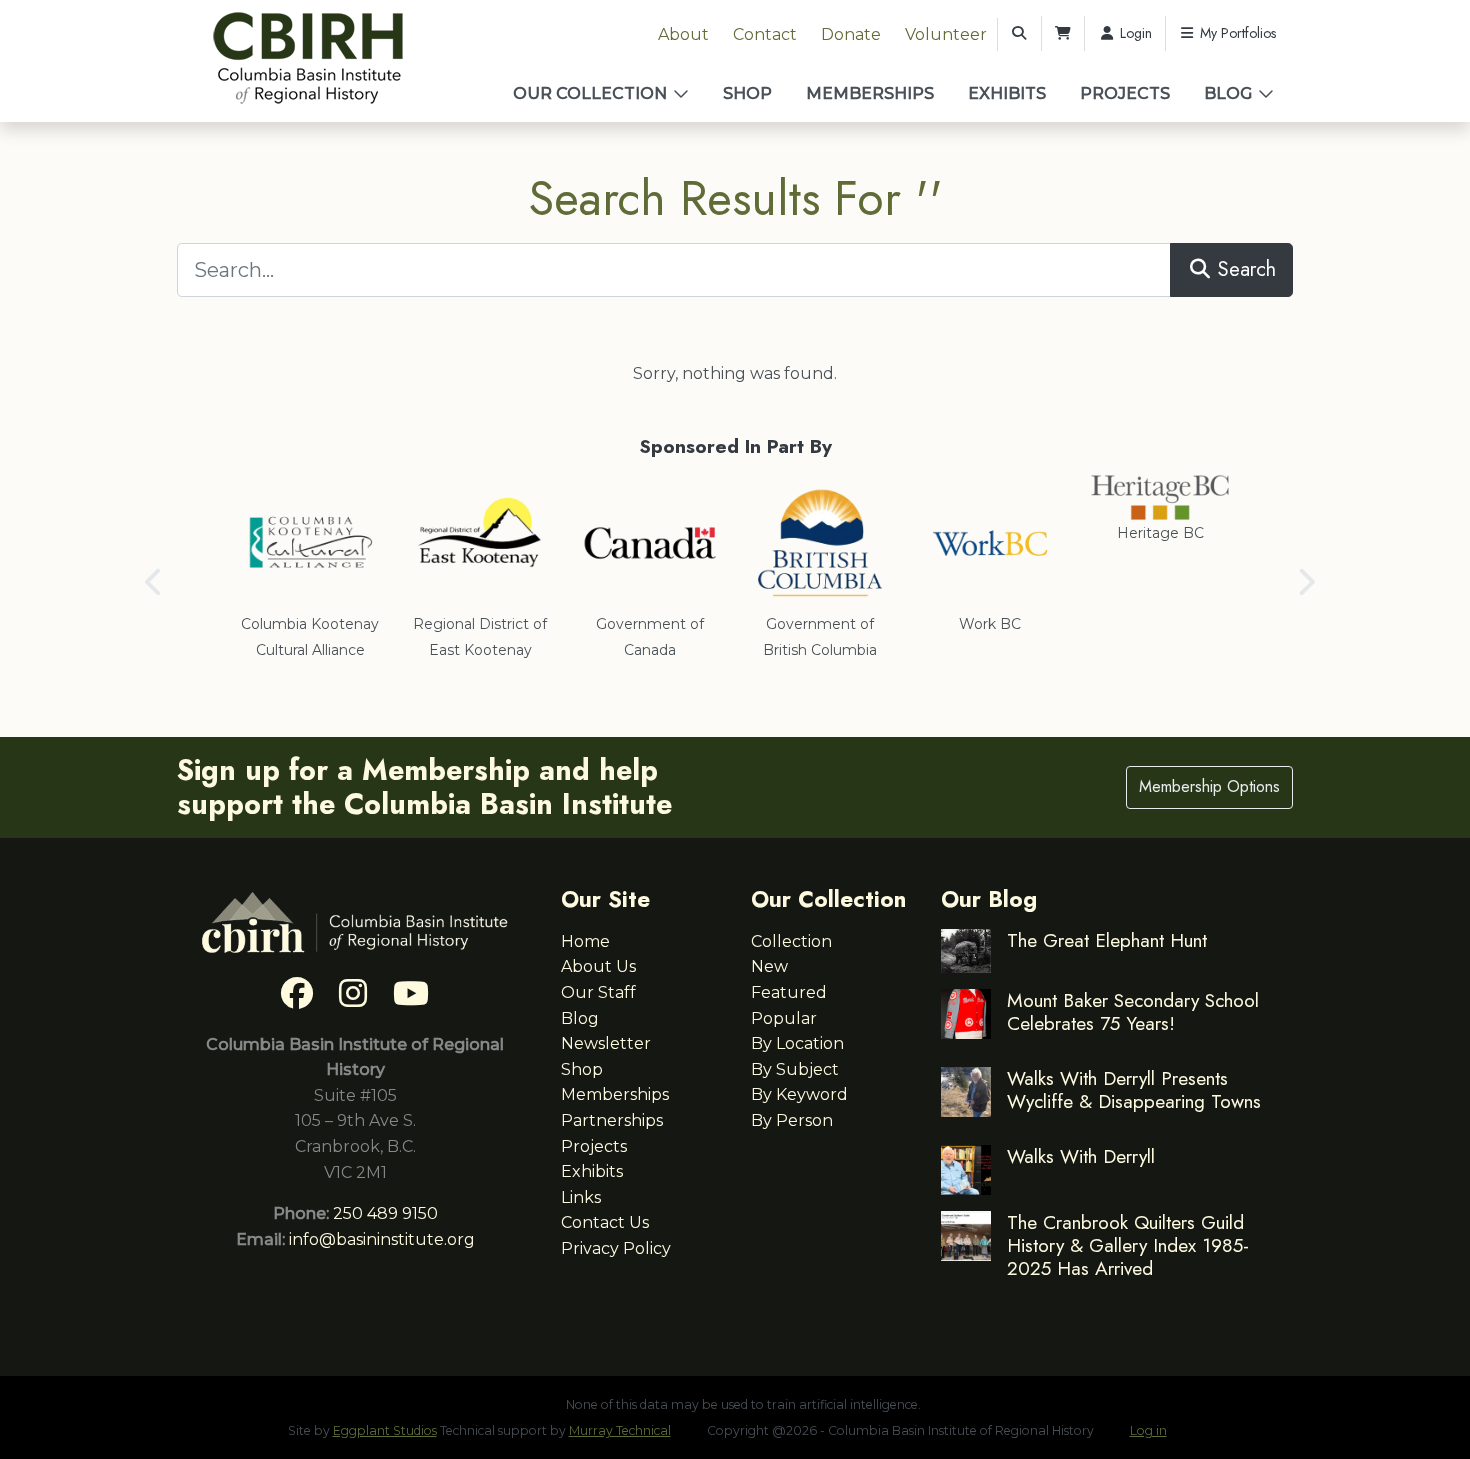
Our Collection (590, 93)
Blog (1228, 93)
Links (581, 1197)
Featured (789, 992)
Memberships (870, 93)
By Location (797, 1043)
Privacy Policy (616, 1248)
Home (585, 941)
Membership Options (1209, 786)
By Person (792, 1120)
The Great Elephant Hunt (1107, 940)
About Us (598, 966)
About (683, 34)
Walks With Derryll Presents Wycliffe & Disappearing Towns (1134, 1089)
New (769, 966)
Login (1134, 33)
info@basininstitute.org (382, 1239)
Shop (747, 93)
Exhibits (1007, 93)
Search (1244, 269)
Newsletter (606, 1043)
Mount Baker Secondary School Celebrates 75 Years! (1133, 1011)
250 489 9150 (385, 1213)
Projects (1125, 93)
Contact (765, 34)
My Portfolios (1236, 33)
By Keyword (799, 1094)
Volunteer (946, 34)
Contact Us (605, 1222)
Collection (791, 941)
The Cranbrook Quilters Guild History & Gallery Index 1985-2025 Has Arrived (1128, 1245)
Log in (1148, 1430)
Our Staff (598, 992)
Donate (851, 34)
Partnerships (612, 1120)
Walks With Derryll (1081, 1156)
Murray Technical (620, 1430)
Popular (784, 1018)
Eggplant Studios (385, 1430)
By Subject (795, 1069)
